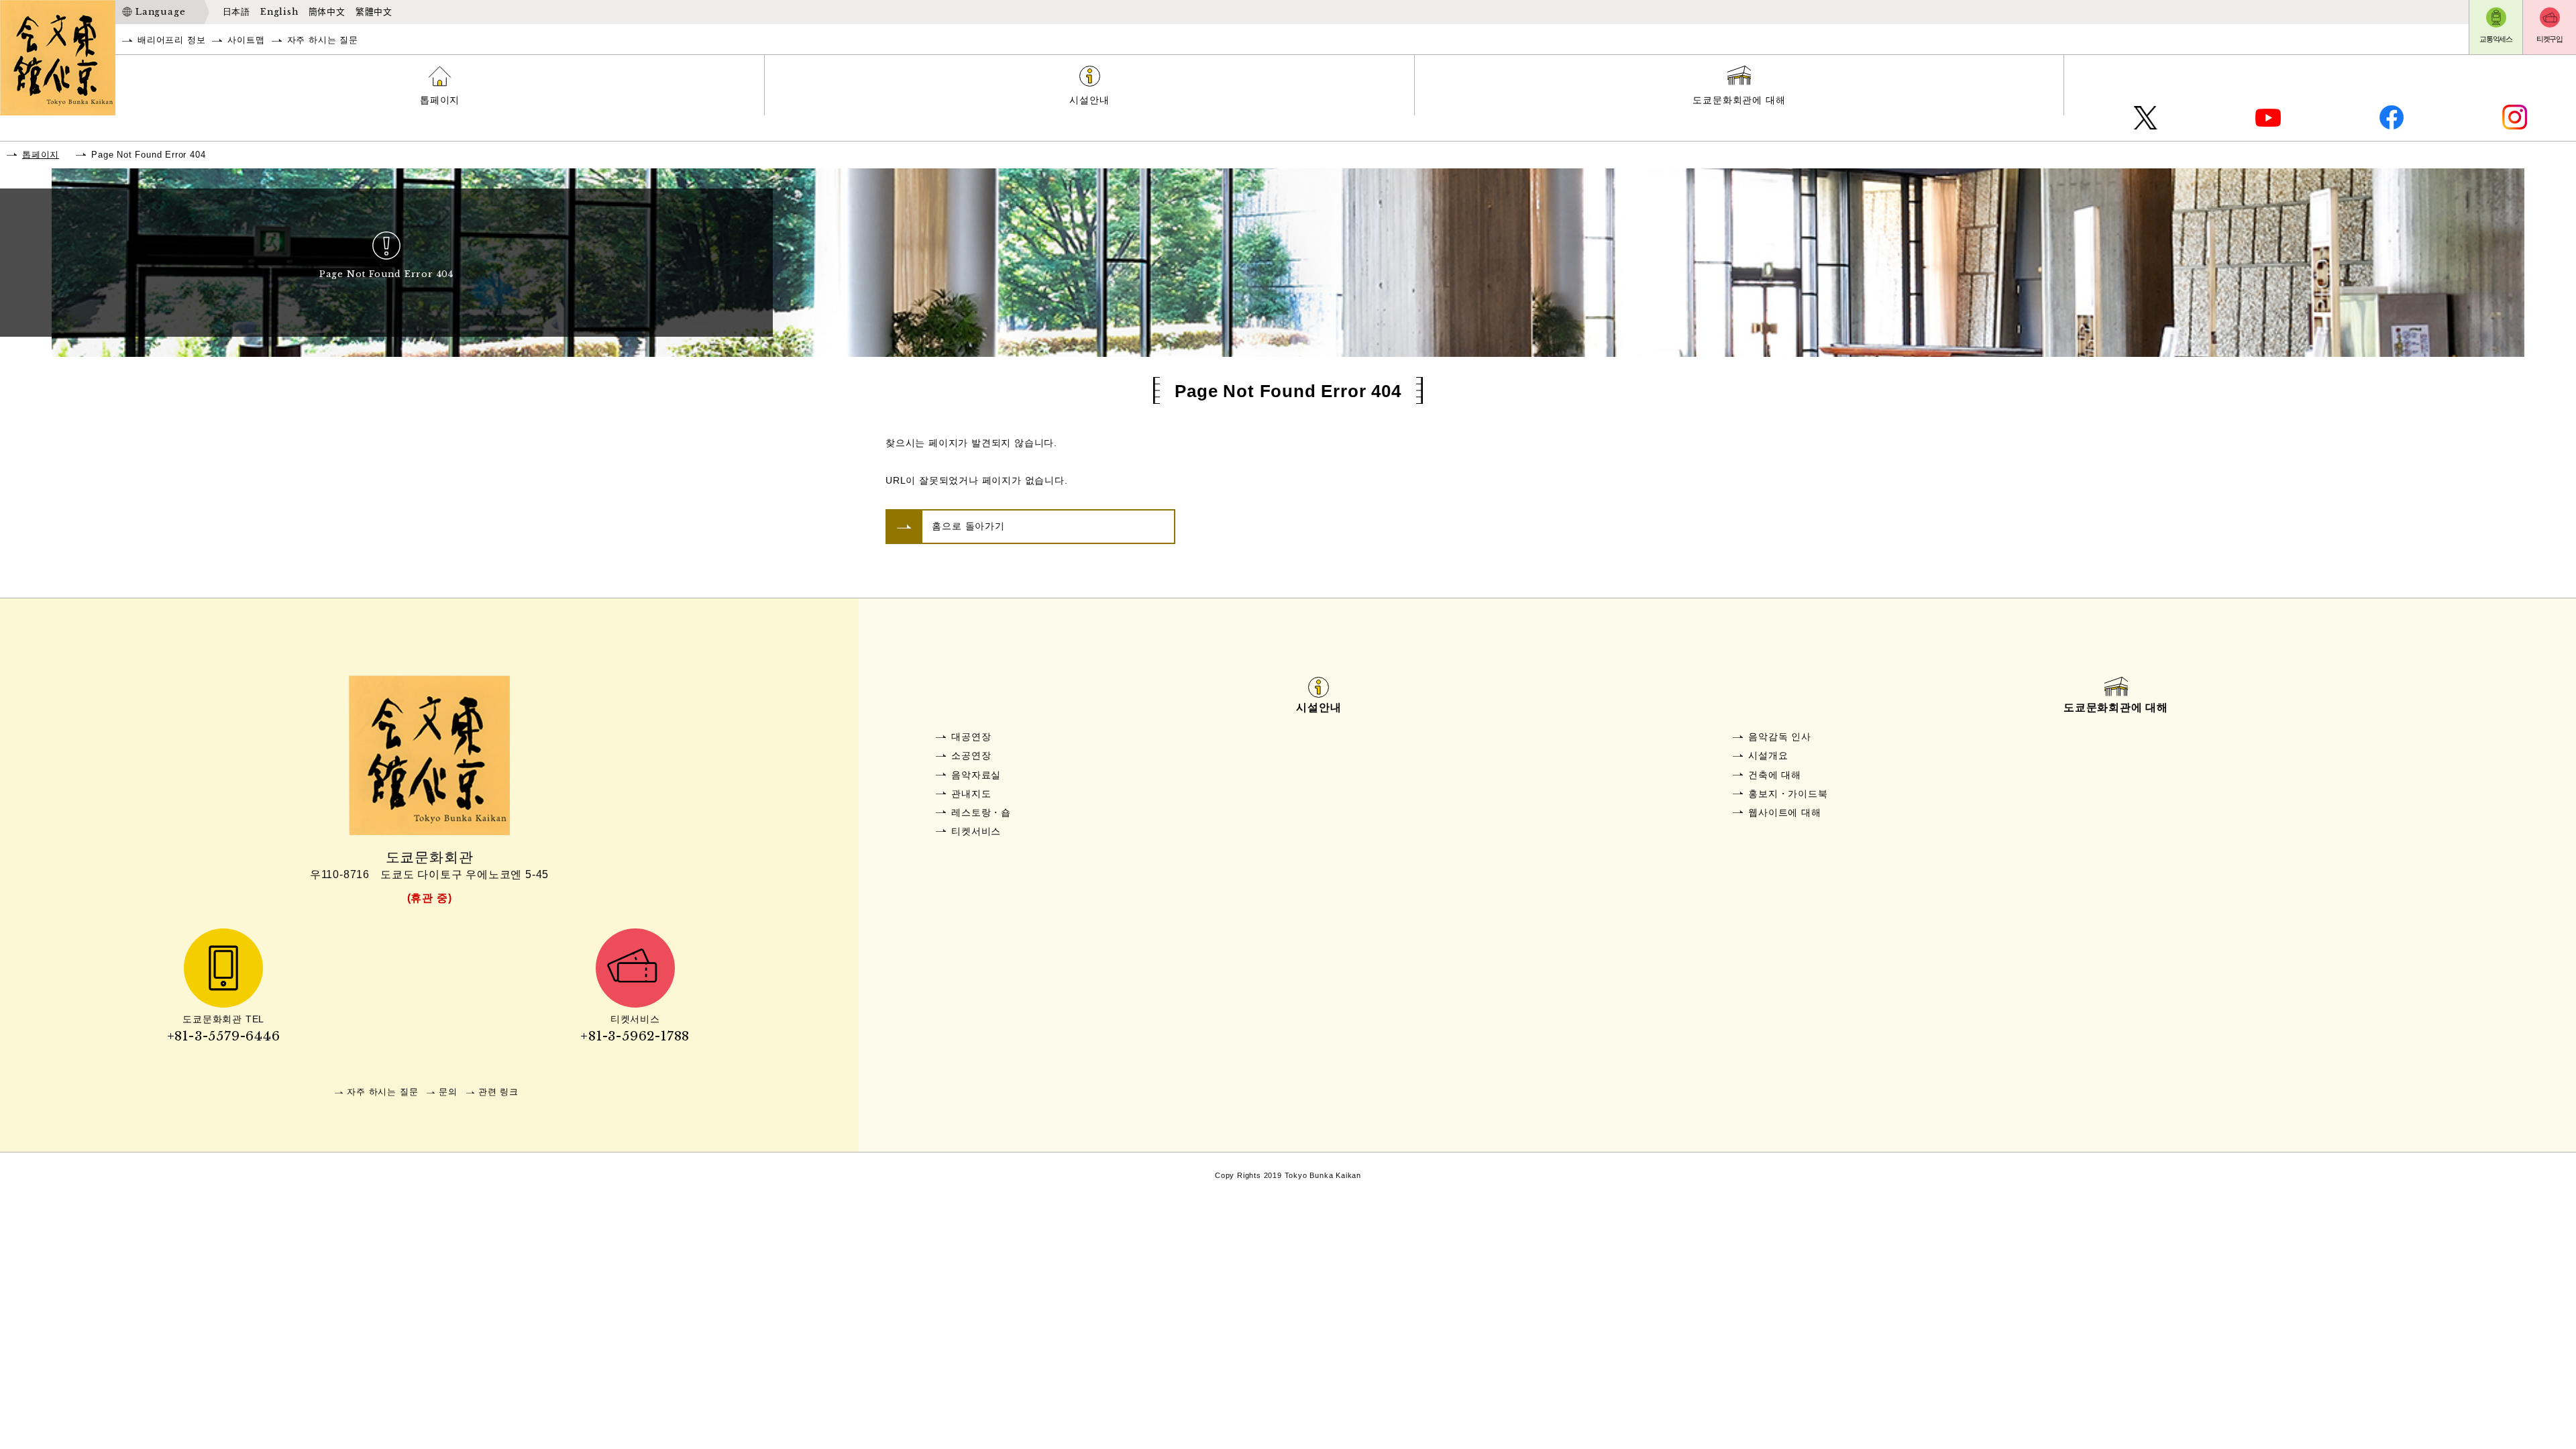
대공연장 (971, 737)
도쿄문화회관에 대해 (1739, 100)
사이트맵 (246, 40)
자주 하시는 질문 (323, 40)
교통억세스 (2496, 39)
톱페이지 (440, 100)
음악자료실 (976, 775)
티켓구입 (2550, 39)
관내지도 (971, 794)
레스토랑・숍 (981, 812)
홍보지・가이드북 (1788, 794)
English (279, 12)
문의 (448, 1092)
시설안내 (1089, 100)
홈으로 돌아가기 (968, 526)
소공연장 (971, 755)
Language (160, 12)
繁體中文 (374, 12)
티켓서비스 (976, 831)
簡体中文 (327, 12)
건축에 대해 (1775, 775)
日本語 (236, 12)
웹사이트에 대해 (1784, 812)
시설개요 (1768, 755)
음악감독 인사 (1780, 737)
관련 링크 (498, 1092)
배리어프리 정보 (171, 40)
